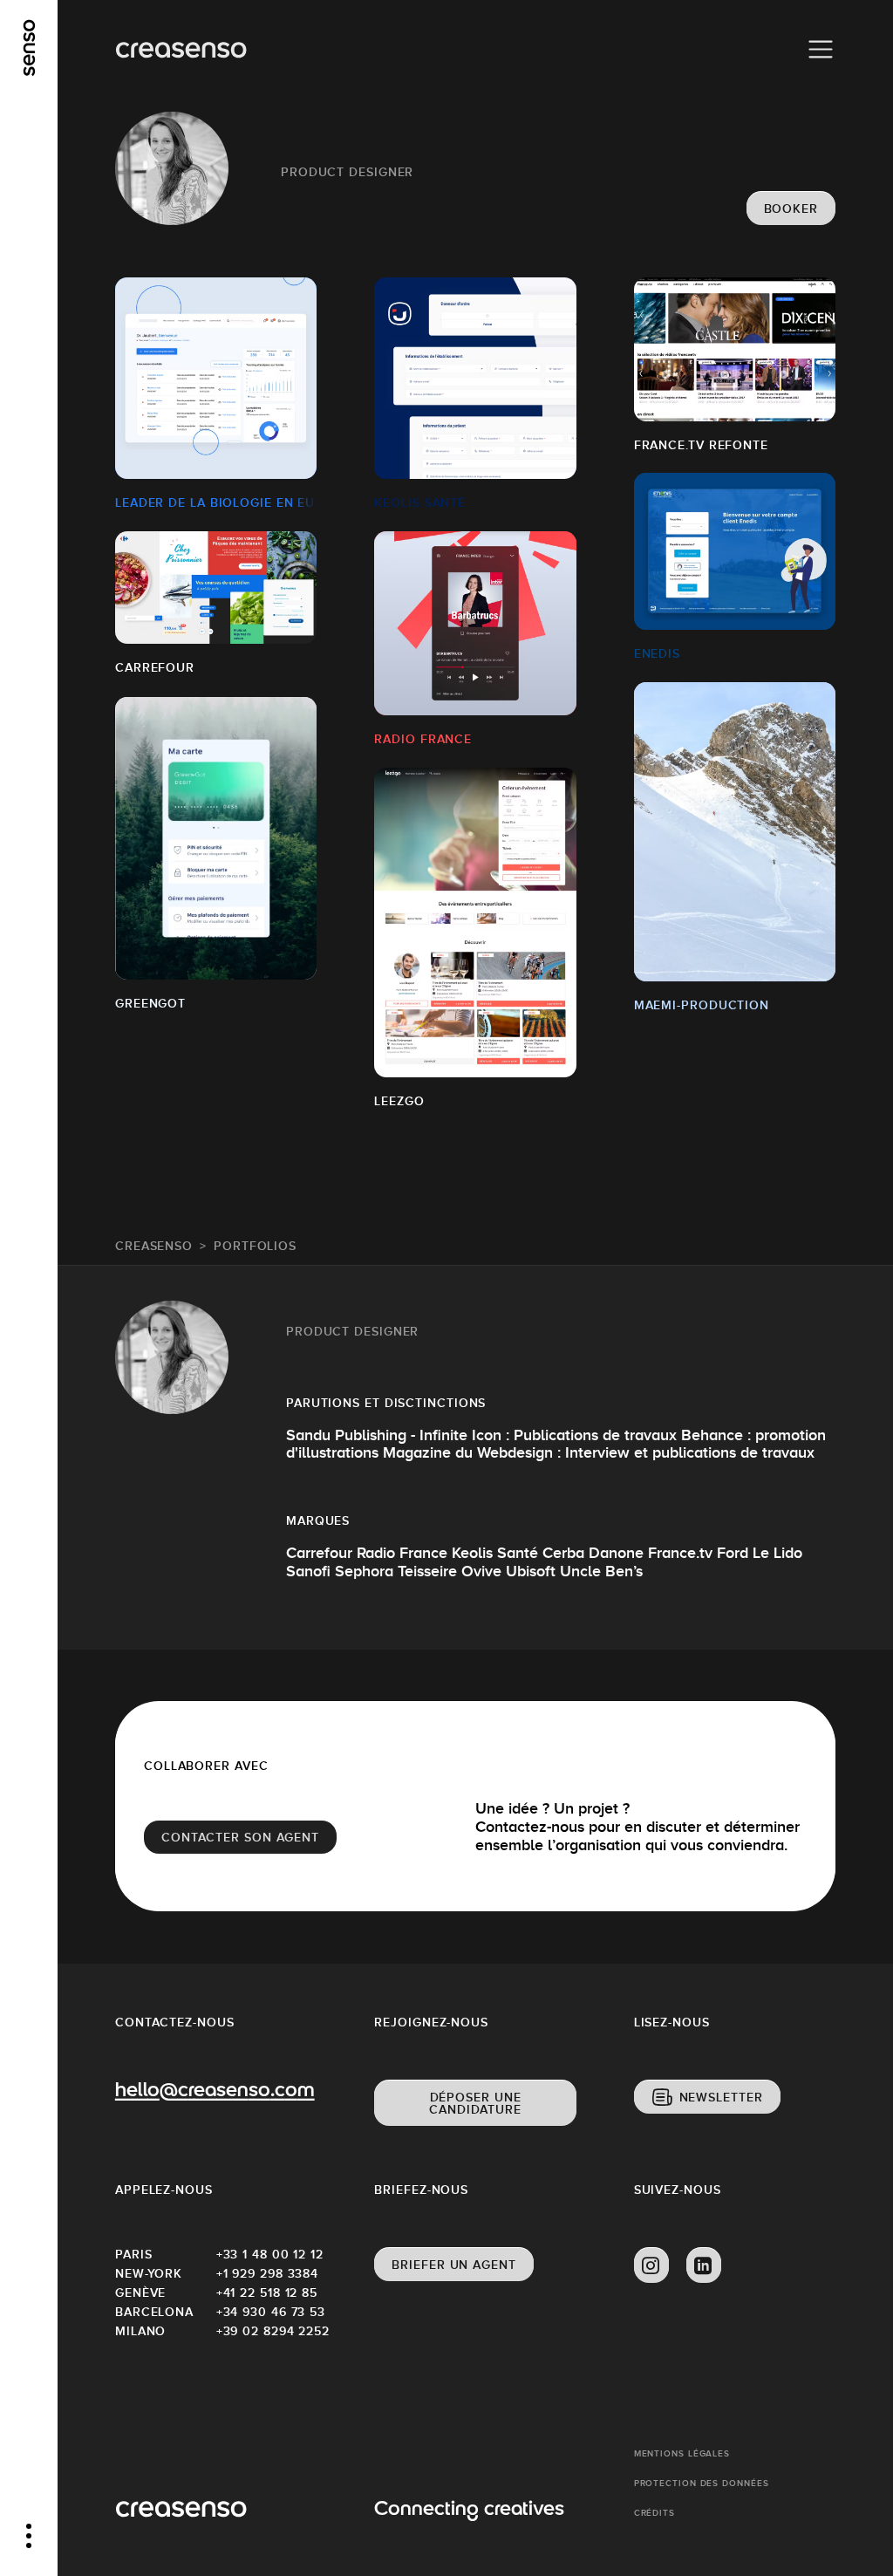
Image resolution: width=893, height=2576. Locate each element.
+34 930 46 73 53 (267, 2312)
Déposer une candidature (475, 2103)
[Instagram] (651, 2265)
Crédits (654, 2513)
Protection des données (702, 2483)
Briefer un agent (453, 2265)
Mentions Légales (682, 2453)
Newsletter (721, 2097)
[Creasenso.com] (181, 50)
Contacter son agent (240, 1837)
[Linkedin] (704, 2265)
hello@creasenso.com (215, 2092)
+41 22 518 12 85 (267, 2292)
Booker (791, 208)
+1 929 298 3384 (267, 2273)
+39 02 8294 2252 (267, 2331)
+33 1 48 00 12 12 (267, 2254)
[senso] (29, 48)
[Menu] (821, 50)
